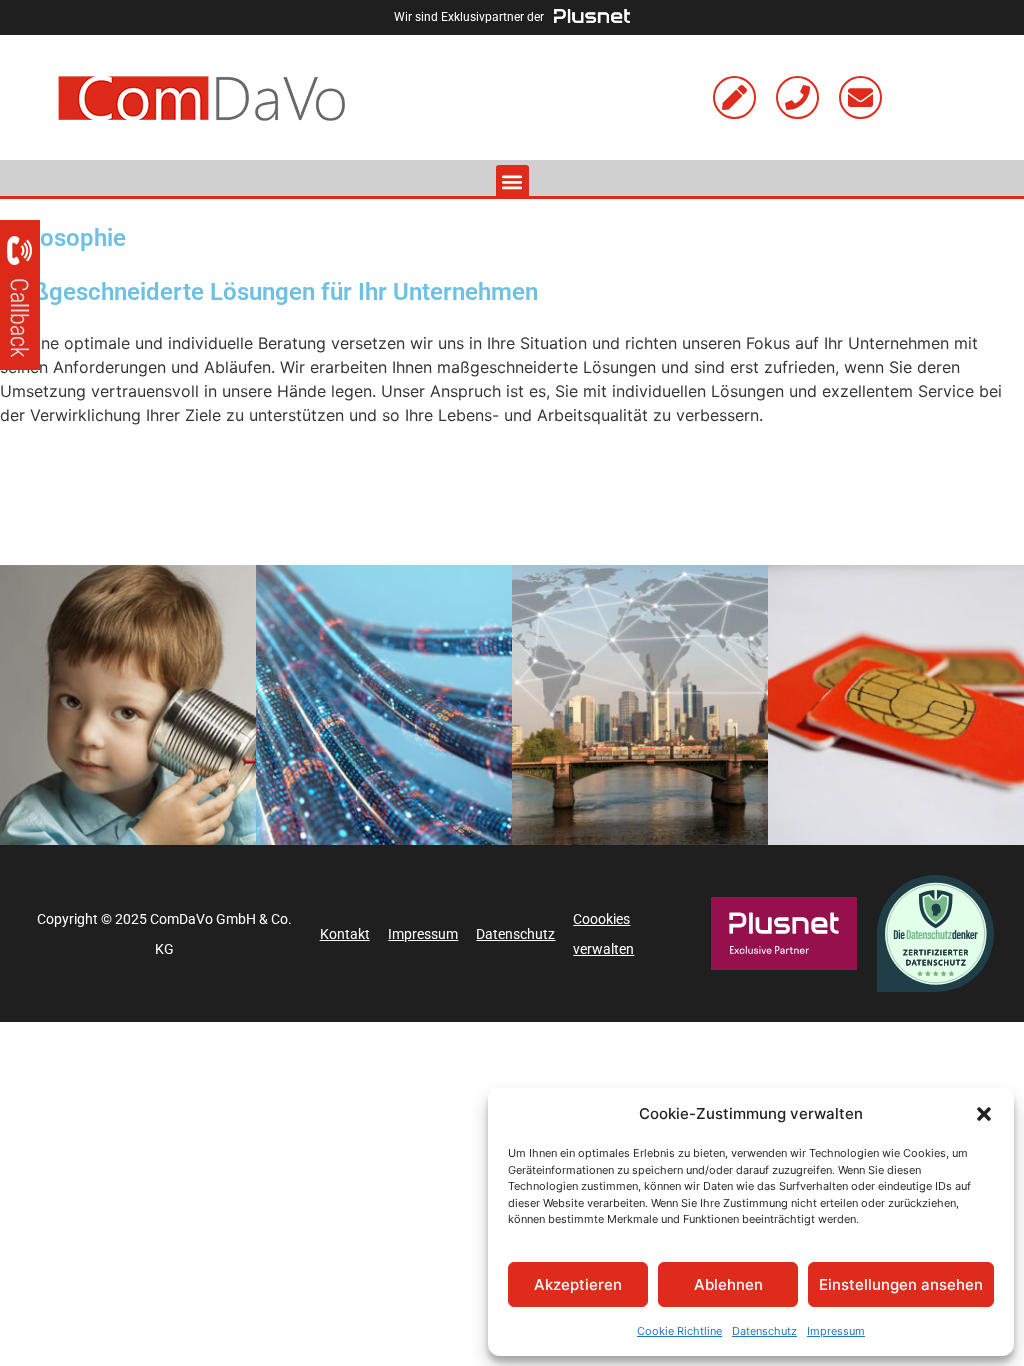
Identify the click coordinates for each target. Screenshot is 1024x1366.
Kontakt (345, 934)
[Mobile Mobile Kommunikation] (896, 705)
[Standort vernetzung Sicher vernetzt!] (640, 705)
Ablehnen (728, 1284)
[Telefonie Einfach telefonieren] (128, 705)
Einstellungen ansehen (901, 1284)
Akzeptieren (578, 1284)
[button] (984, 1114)
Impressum (836, 1331)
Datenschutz (764, 1331)
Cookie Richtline (679, 1331)
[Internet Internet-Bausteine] (384, 705)
